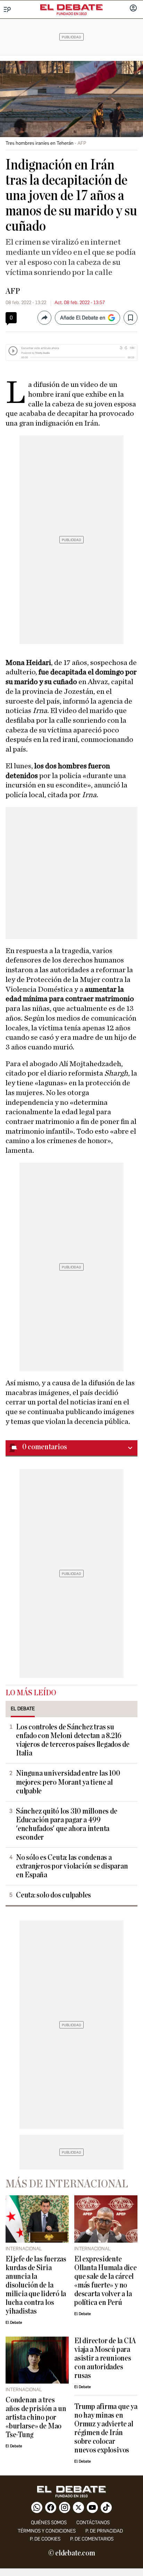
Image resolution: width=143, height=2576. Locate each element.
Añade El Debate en (83, 318)
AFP (13, 291)
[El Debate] (71, 7)
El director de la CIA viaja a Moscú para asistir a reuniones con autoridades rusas (105, 2358)
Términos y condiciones (47, 2531)
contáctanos (93, 2523)
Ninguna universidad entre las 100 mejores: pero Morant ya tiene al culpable (68, 1782)
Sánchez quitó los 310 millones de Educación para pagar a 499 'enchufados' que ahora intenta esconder (66, 1824)
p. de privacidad (104, 2531)
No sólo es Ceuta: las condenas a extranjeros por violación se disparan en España (72, 1866)
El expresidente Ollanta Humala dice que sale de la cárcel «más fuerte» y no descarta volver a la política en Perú (106, 2281)
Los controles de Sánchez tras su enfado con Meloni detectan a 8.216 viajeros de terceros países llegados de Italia (73, 1740)
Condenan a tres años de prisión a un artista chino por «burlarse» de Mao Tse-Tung (36, 2418)
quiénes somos (49, 2523)
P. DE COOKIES (45, 2539)
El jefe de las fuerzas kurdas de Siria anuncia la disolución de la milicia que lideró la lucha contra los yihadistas (36, 2285)
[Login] (133, 9)
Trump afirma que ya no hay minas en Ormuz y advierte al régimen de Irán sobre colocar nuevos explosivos (106, 2428)
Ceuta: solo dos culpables (53, 1895)
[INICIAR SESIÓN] (133, 9)
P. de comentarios (92, 2539)
